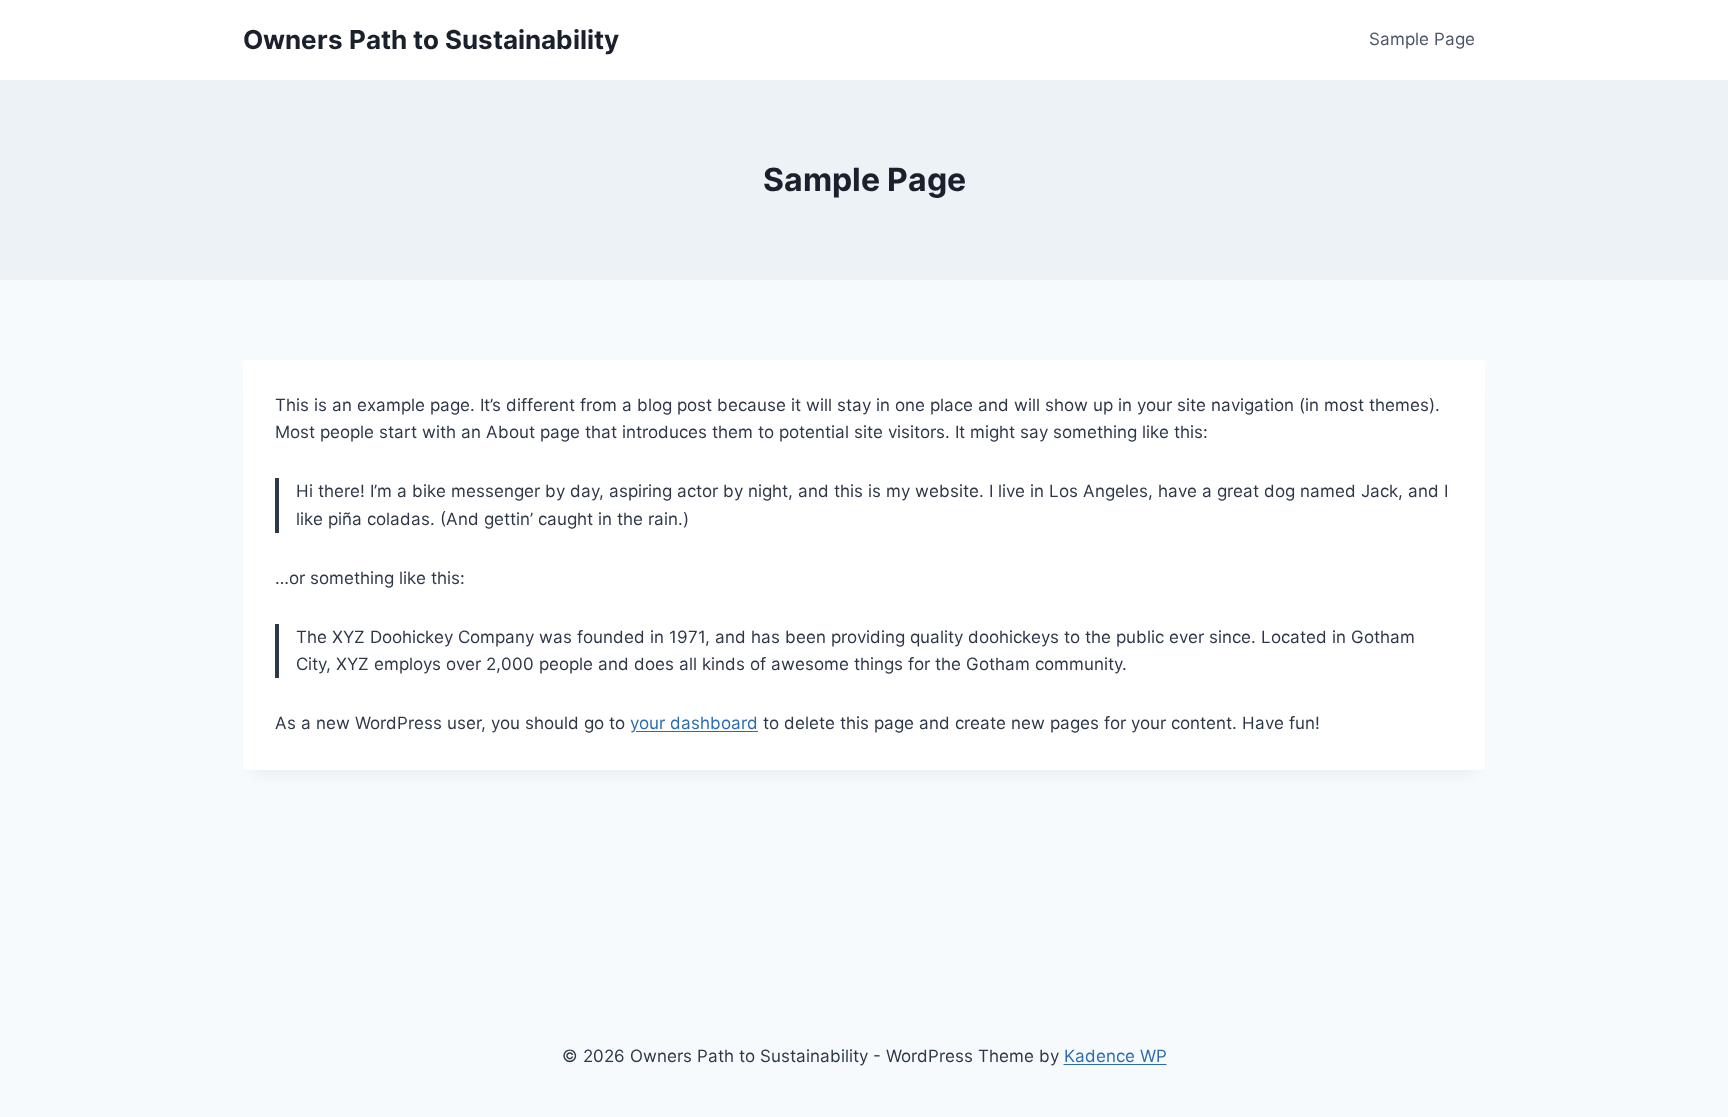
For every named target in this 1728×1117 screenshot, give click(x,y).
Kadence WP (1115, 1056)
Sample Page (1422, 39)
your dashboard (694, 723)
